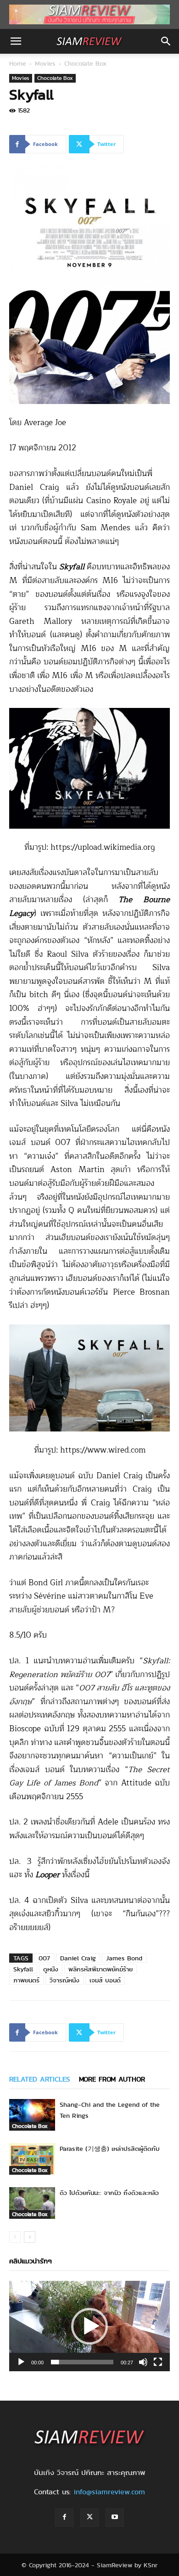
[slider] (82, 2362)
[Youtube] (115, 2518)
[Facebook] (64, 2518)
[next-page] (30, 2237)
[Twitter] (89, 2518)
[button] (16, 41)
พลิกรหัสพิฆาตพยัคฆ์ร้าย (101, 1969)
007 (44, 1958)
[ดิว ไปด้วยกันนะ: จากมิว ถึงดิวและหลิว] (32, 2203)
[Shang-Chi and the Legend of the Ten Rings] (32, 2115)
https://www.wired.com (103, 1450)
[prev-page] (15, 2237)
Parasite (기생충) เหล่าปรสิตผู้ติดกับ (110, 2149)
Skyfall (23, 1969)
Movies (45, 63)
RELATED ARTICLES (39, 2079)
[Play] (21, 2362)
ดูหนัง (51, 1969)
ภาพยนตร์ (26, 1980)
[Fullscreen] (158, 2362)
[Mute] (143, 2362)
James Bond (124, 1958)
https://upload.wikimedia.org (103, 847)
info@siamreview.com (109, 2492)
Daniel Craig (78, 1958)
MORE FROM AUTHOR (112, 2079)
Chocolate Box (85, 63)
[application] (89, 2326)
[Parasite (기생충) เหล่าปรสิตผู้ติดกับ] (32, 2159)
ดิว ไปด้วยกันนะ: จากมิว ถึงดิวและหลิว (109, 2193)
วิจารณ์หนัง (64, 1980)
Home (18, 63)
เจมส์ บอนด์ (105, 1980)
